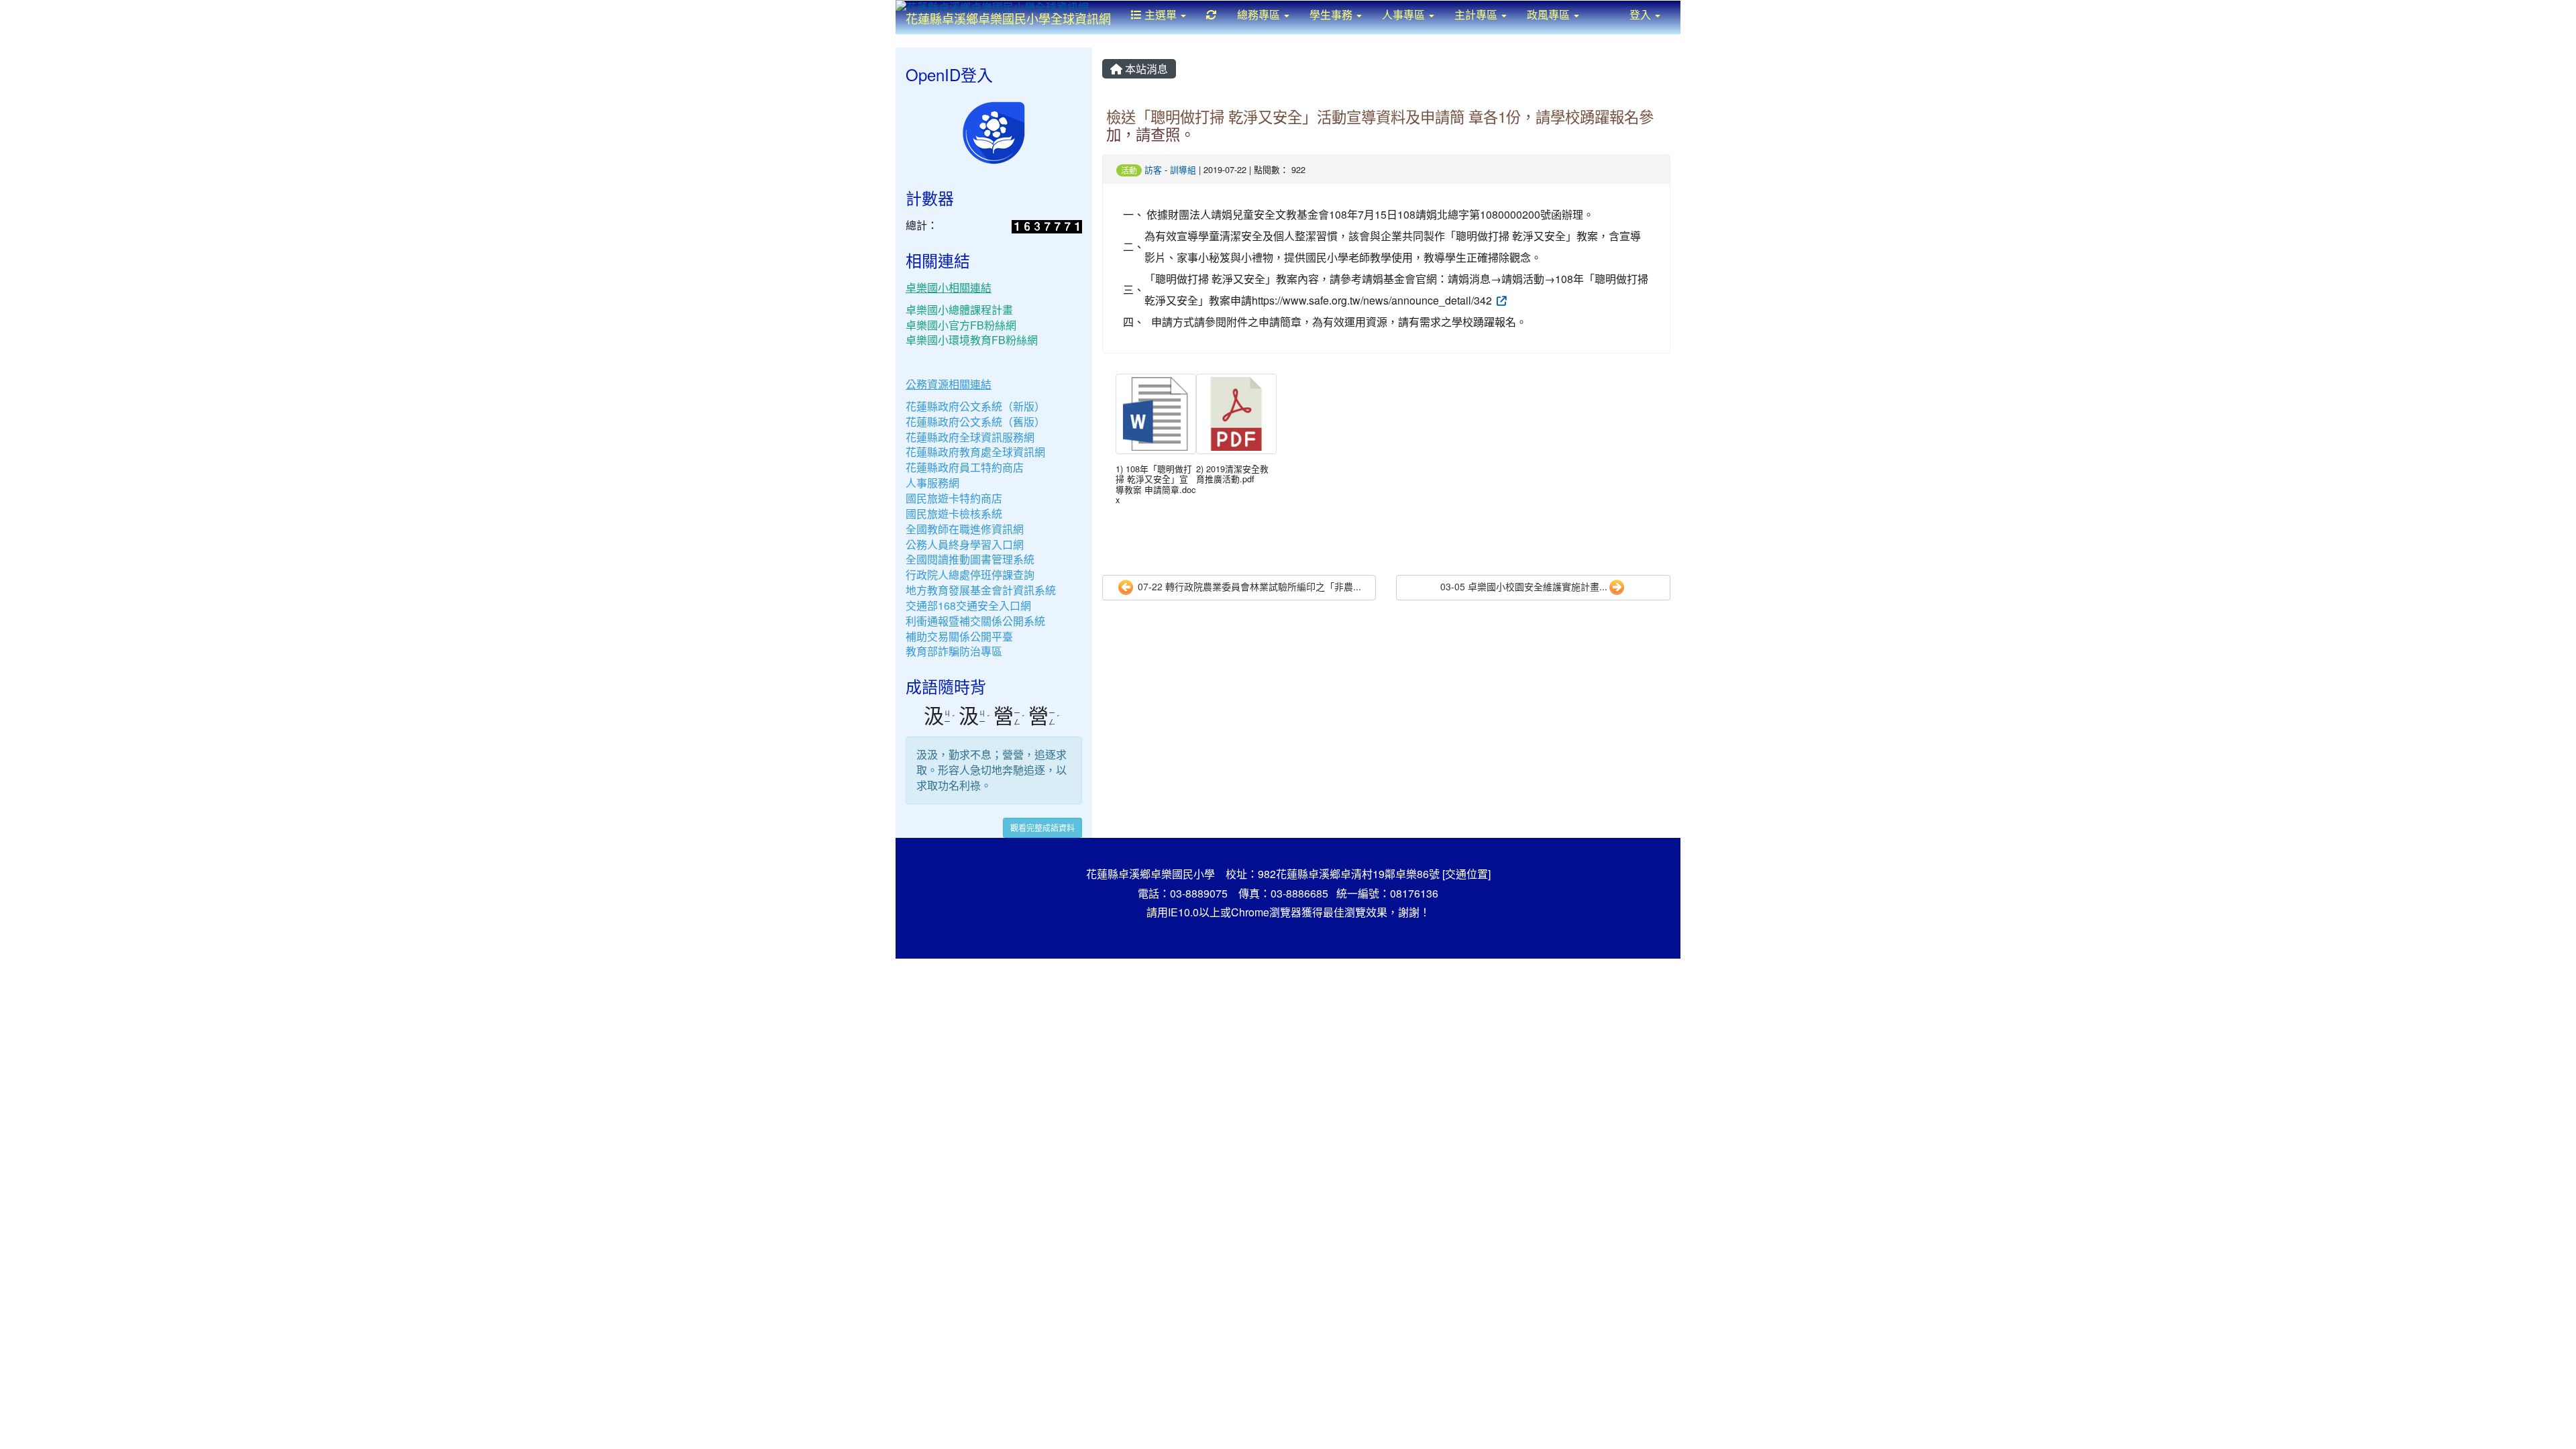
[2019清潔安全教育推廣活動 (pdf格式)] (1236, 414)
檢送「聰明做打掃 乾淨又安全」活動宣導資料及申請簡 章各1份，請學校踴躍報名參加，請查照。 (1380, 125)
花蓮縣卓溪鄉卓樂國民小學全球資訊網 (1008, 18)
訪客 (1153, 169)
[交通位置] (1466, 874)
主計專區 (1477, 14)
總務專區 (1260, 14)
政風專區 (1550, 14)
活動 (1129, 170)
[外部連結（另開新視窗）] (1501, 300)
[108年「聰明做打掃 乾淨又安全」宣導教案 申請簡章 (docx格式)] (1156, 414)
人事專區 (1405, 14)
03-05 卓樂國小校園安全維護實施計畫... (1524, 586)
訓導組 (1183, 169)
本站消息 (1145, 69)
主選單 (1161, 14)
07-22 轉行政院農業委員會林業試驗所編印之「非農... (1248, 586)
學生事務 (1332, 14)
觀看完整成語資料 (1042, 827)
